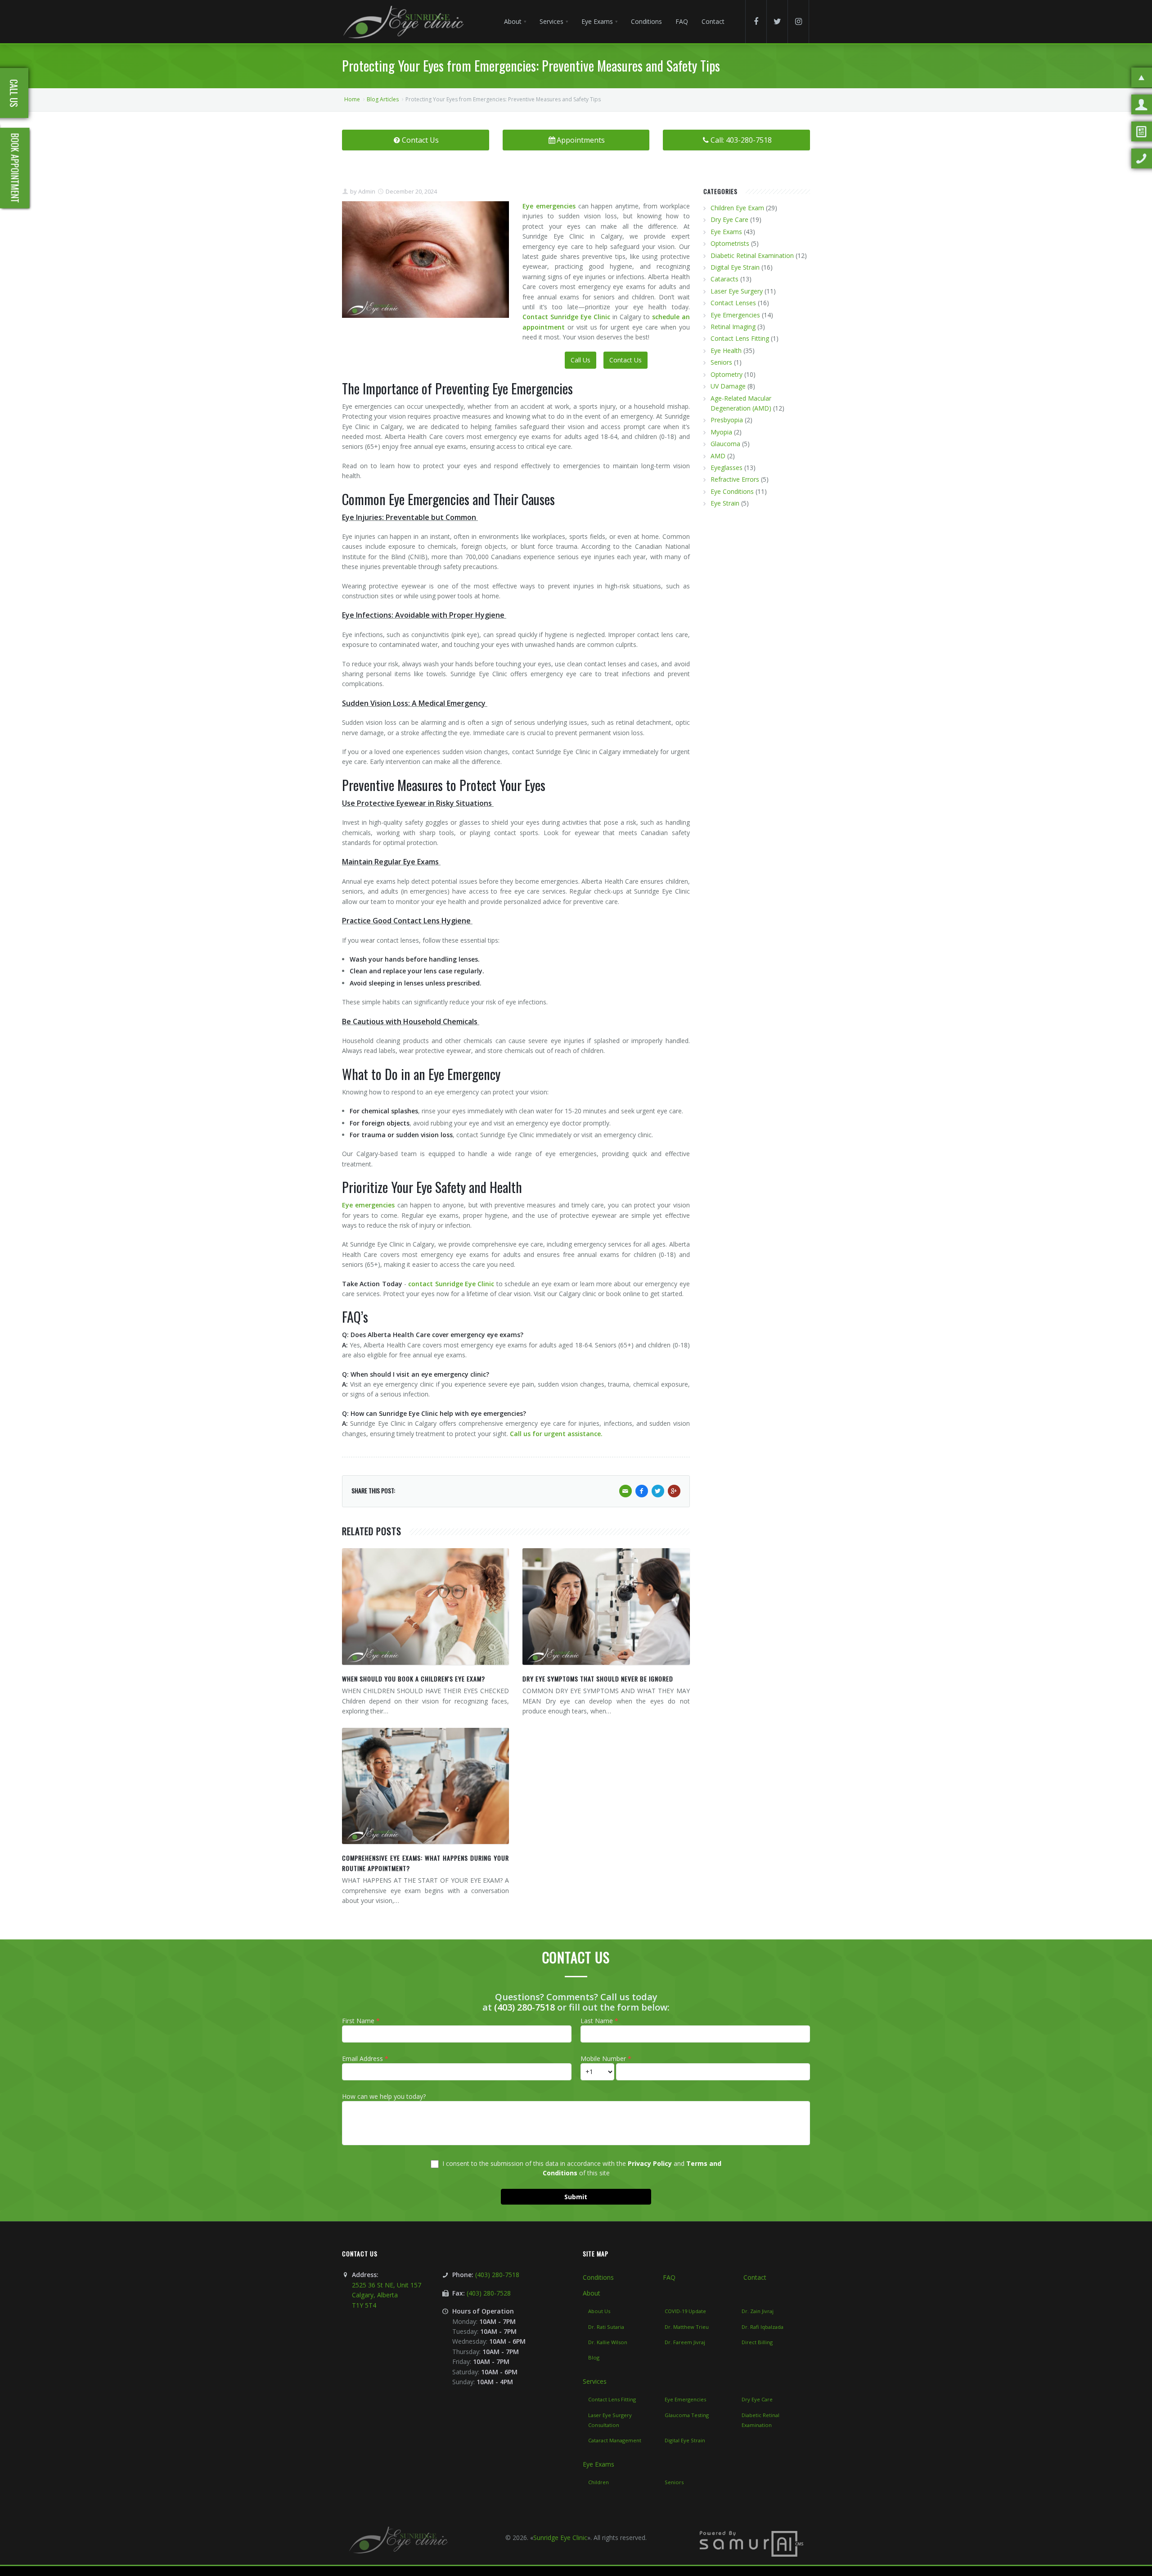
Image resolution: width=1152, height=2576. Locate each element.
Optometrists (730, 243)
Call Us (580, 360)
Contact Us (420, 140)
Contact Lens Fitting (740, 338)
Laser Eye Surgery (737, 291)
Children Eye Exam (737, 208)
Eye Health (726, 350)
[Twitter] (777, 22)
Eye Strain (725, 503)
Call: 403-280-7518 (741, 140)
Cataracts (724, 279)
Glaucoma (725, 444)
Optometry (727, 374)
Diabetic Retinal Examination (752, 255)
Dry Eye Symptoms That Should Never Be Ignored (598, 1679)
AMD (718, 456)
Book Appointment (15, 168)
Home (352, 99)
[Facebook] (756, 22)
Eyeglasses (727, 468)
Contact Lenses (733, 303)
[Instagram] (798, 22)
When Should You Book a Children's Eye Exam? (414, 1679)
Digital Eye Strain (735, 267)
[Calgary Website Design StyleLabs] (751, 2543)
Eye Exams (726, 232)
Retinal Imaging (733, 327)
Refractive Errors (735, 479)
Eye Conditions (732, 491)
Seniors (721, 362)
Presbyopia (727, 420)
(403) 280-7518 (524, 2007)
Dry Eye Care (729, 219)
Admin (366, 191)
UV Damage (728, 386)
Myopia (721, 432)
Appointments (581, 140)
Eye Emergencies (735, 315)
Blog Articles (383, 99)
